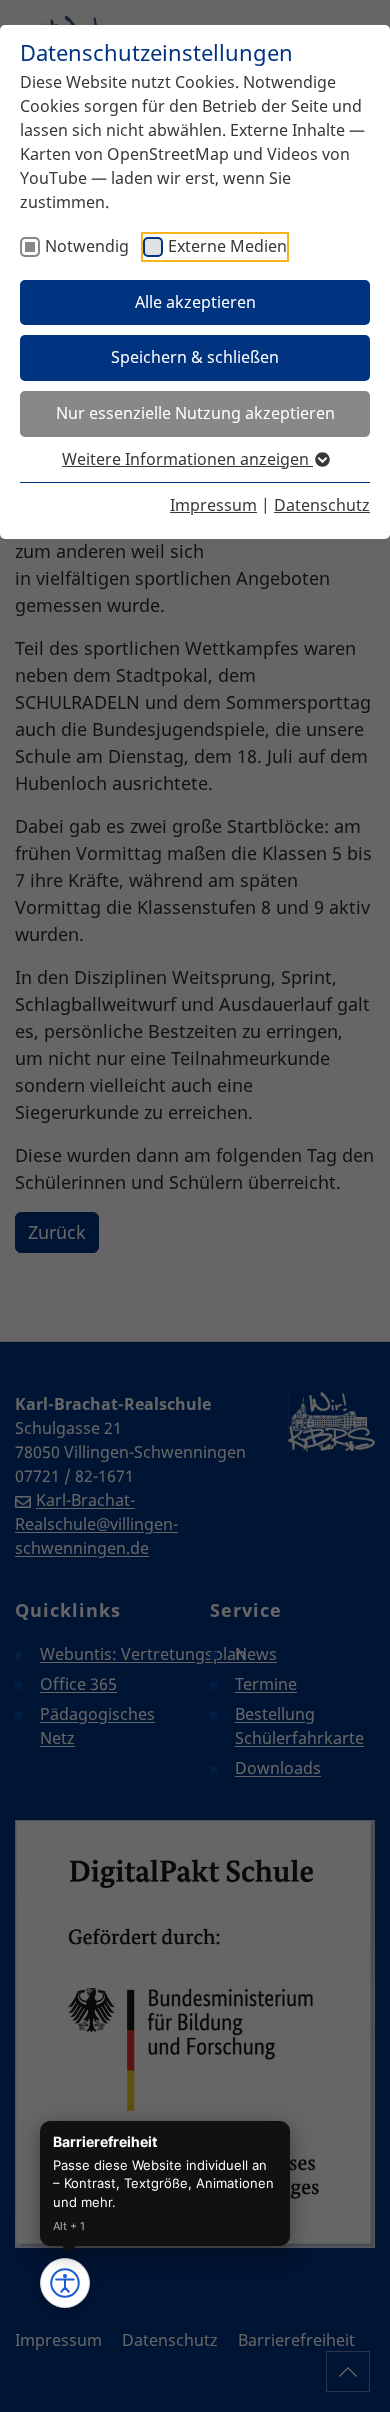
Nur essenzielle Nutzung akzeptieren (195, 413)
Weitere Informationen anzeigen (187, 459)
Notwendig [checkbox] (87, 246)
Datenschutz (322, 505)
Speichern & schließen (195, 357)
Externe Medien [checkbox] (227, 246)
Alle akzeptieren (195, 302)
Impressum (213, 505)
